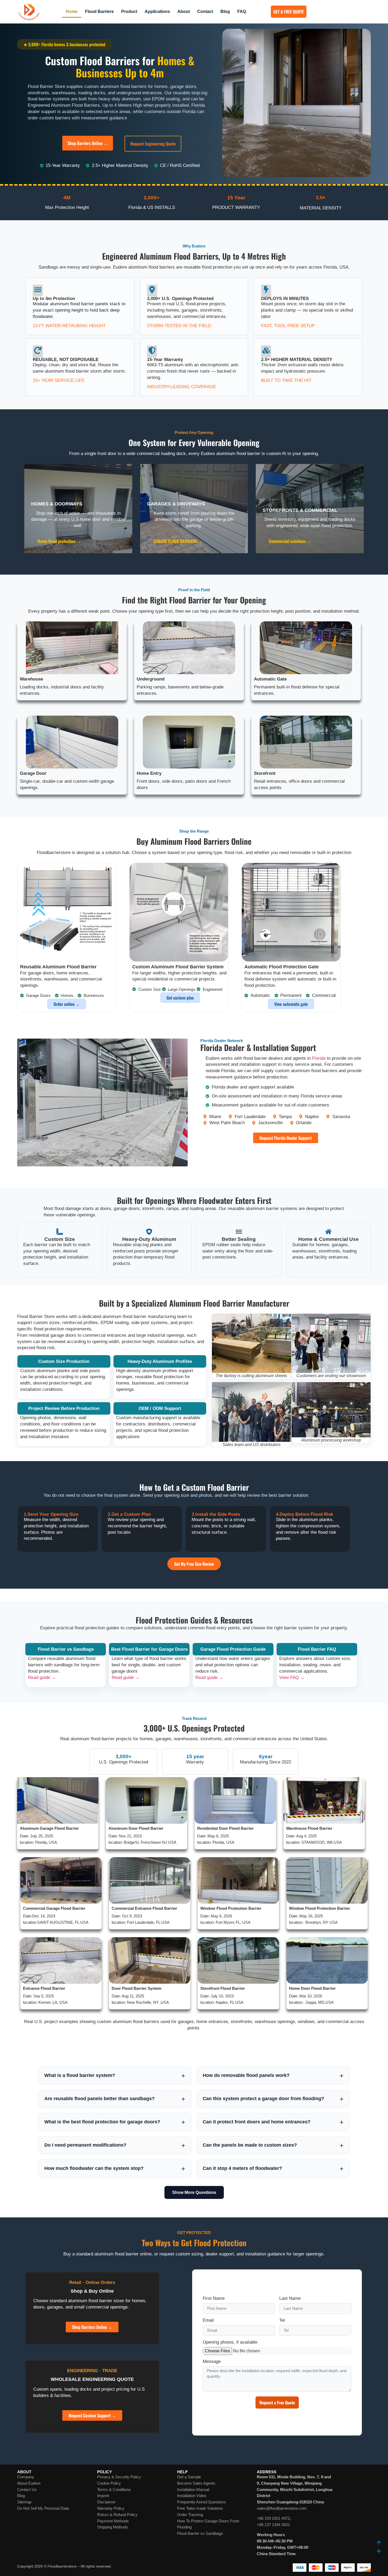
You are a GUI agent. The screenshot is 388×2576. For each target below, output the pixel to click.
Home (72, 11)
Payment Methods (113, 2521)
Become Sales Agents (196, 2483)
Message (212, 2362)
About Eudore (29, 2483)
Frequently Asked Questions (202, 2502)
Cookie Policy (109, 2483)
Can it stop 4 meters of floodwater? (242, 2168)
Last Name (290, 2298)
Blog (225, 11)
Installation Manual (193, 2490)
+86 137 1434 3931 (273, 2525)
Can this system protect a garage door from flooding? (263, 2099)
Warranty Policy (111, 2508)
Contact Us (27, 2490)
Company (26, 2477)
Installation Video (192, 2496)
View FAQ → (292, 1678)
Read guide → (42, 1678)
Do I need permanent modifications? (85, 2145)
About (184, 11)
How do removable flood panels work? (246, 2075)
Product (129, 11)
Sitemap (24, 2502)
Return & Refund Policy (117, 2515)
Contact (205, 11)
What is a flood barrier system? (80, 2075)
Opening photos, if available (230, 2342)
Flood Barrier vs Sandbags (200, 2533)
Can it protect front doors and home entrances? (257, 2122)
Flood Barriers (99, 11)
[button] (64, 44)
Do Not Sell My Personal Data (43, 2508)
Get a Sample (189, 2477)
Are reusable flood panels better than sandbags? (100, 2099)
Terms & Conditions (114, 2490)
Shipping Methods (113, 2527)
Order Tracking (190, 2515)
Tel (282, 2320)
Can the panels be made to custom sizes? (250, 2145)
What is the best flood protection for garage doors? (102, 2122)
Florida (319, 1058)
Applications (157, 11)
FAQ (242, 11)
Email (208, 2320)
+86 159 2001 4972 (273, 2518)
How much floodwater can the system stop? (94, 2168)
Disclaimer (106, 2502)
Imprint (103, 2496)
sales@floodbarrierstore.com (282, 2508)
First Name (214, 2298)
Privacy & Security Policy (119, 2477)
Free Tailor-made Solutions (200, 2508)
